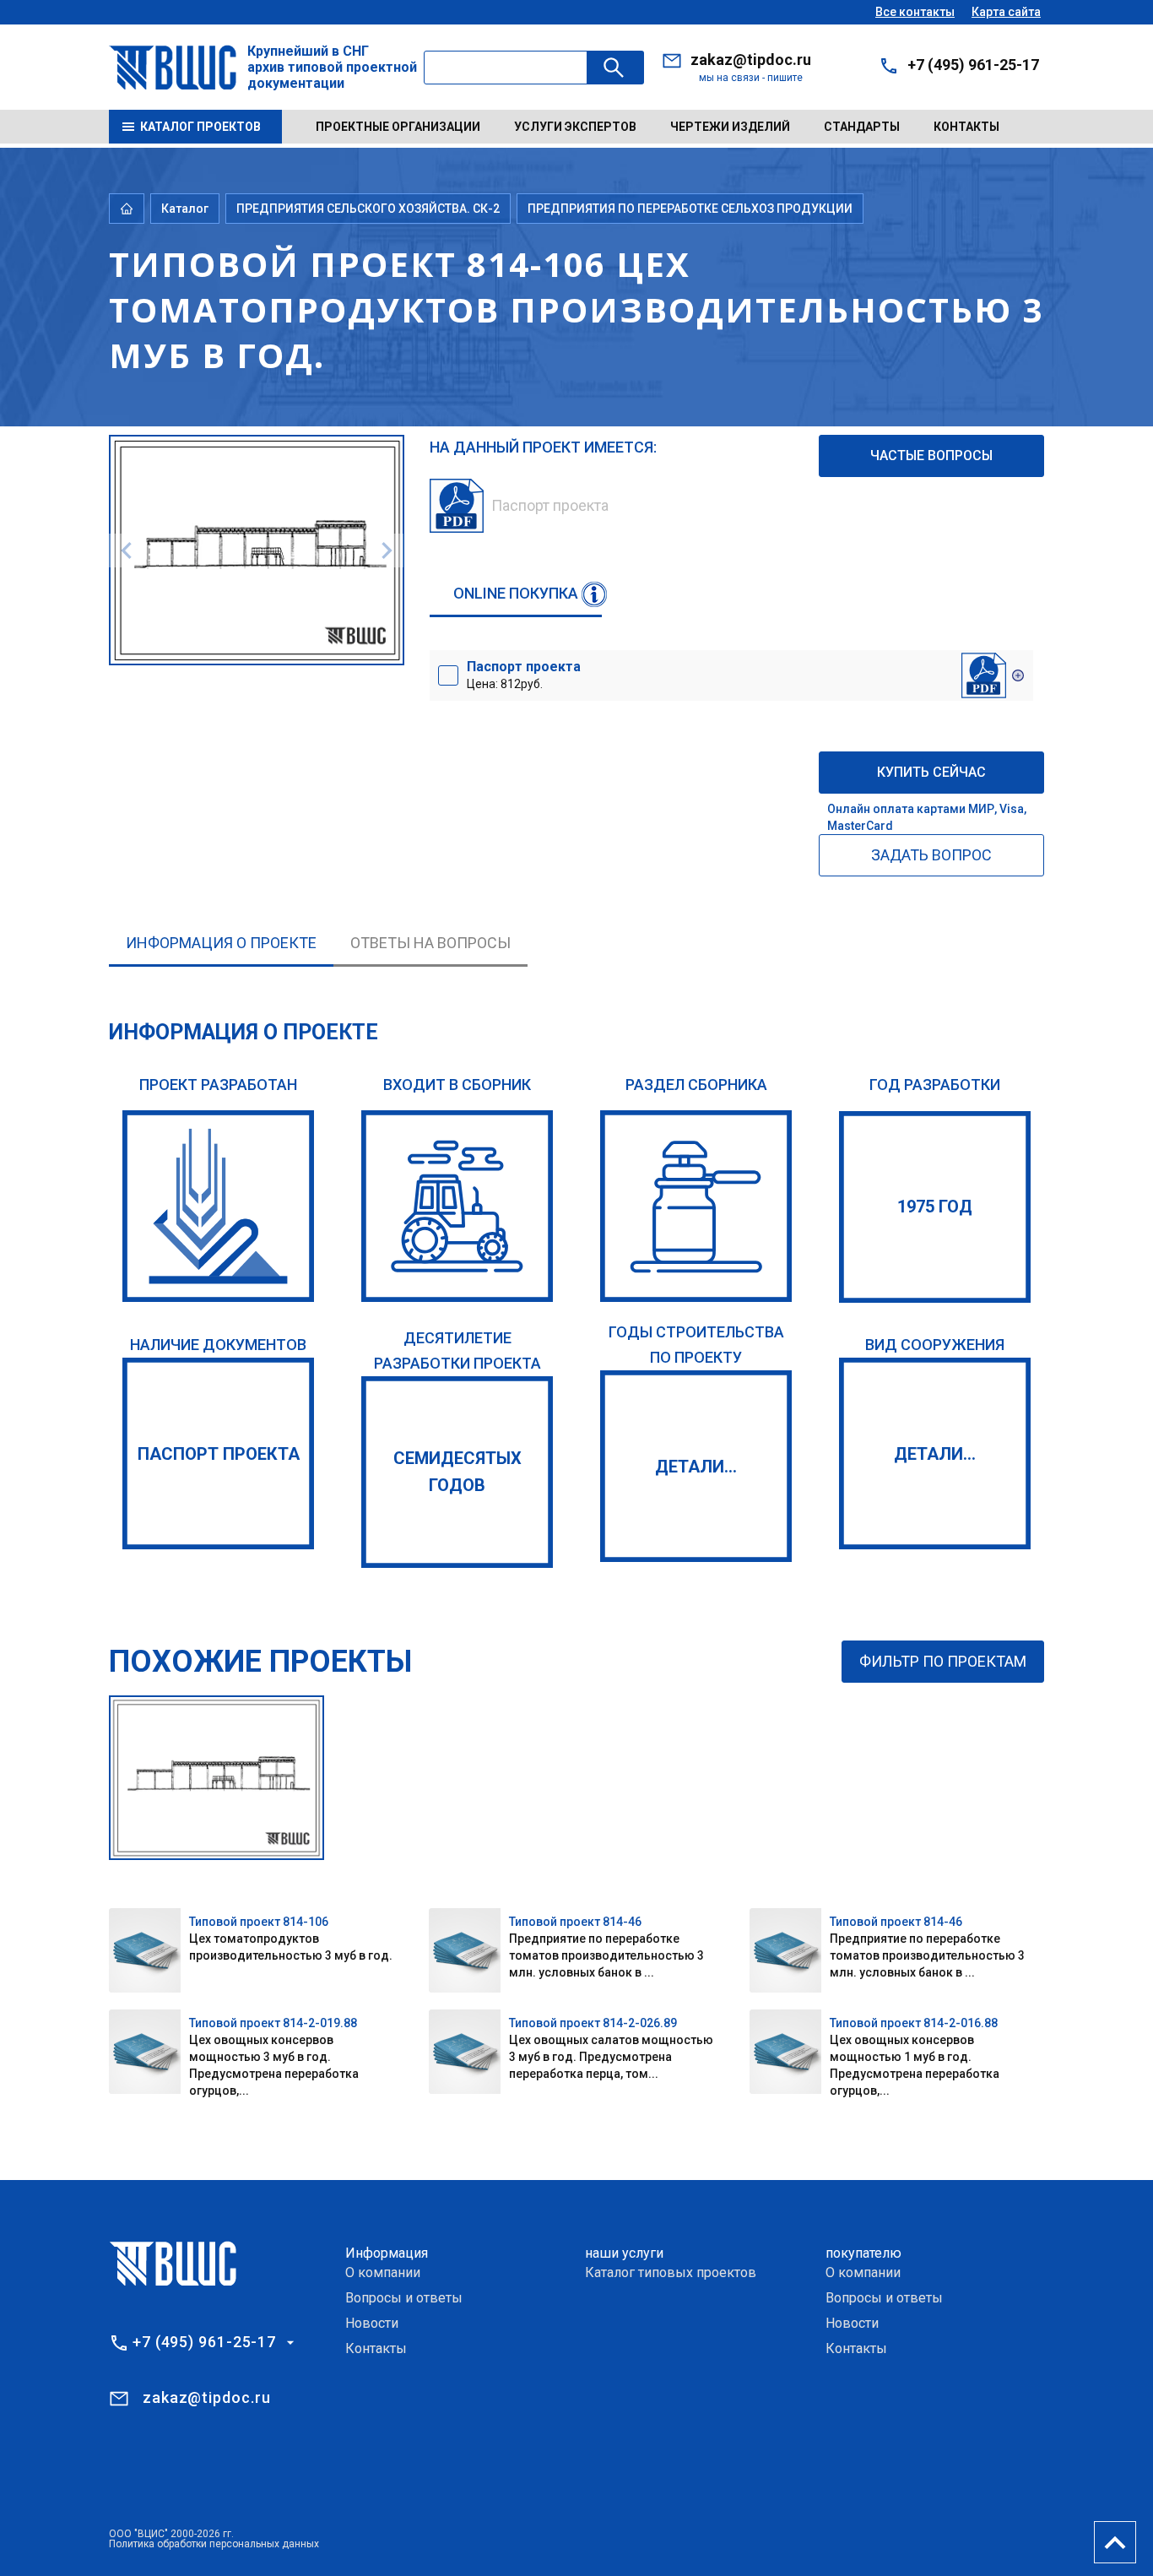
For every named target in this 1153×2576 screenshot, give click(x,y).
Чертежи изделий (730, 127)
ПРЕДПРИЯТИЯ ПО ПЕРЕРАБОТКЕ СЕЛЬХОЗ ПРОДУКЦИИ (690, 209)
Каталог (185, 209)
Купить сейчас (931, 772)
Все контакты (915, 12)
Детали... (696, 1467)
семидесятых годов (457, 1472)
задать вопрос (931, 855)
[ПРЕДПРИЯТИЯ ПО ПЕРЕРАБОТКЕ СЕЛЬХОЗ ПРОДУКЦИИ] (696, 1206)
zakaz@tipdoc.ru (751, 60)
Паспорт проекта (219, 1454)
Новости (372, 2323)
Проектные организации (398, 127)
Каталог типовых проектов (671, 2272)
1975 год (935, 1207)
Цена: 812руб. (524, 675)
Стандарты (862, 127)
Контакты (966, 127)
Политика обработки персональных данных (214, 2544)
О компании (383, 2272)
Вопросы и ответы (404, 2298)
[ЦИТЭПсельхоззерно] (218, 1206)
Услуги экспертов (575, 127)
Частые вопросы (931, 456)
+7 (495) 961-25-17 (973, 65)
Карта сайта (1006, 12)
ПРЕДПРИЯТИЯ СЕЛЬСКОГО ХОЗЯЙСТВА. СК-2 (368, 209)
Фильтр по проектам (943, 1661)
